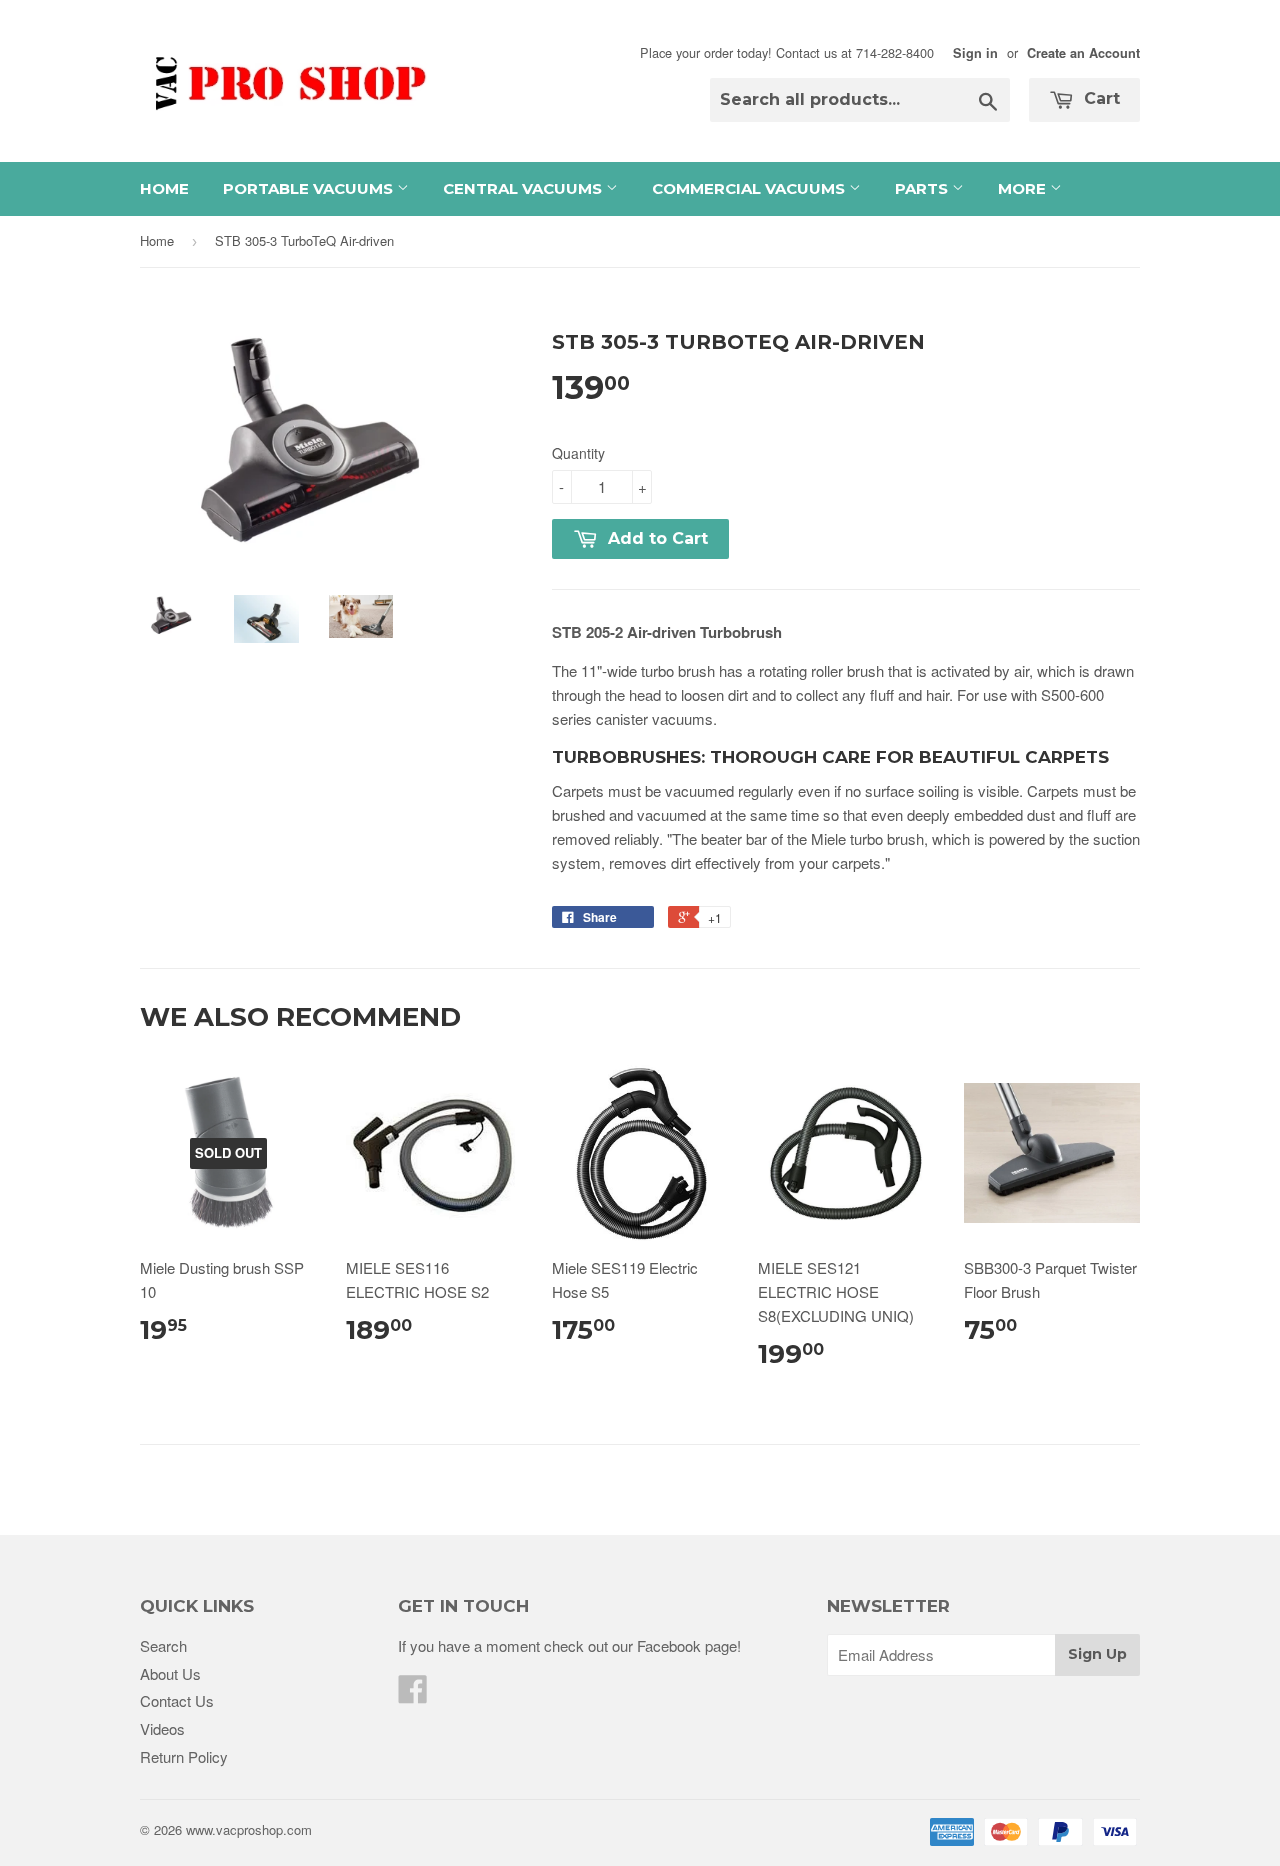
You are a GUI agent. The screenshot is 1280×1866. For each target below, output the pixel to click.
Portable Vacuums (310, 188)
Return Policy (184, 1756)
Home (164, 188)
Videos (162, 1728)
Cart (1099, 98)
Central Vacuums (524, 188)
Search (163, 1645)
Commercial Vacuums (750, 188)
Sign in (975, 53)
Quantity (578, 453)
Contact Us (177, 1700)
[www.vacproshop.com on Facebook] (413, 1694)
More (1024, 188)
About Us (170, 1673)
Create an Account (1083, 53)
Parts (923, 188)
